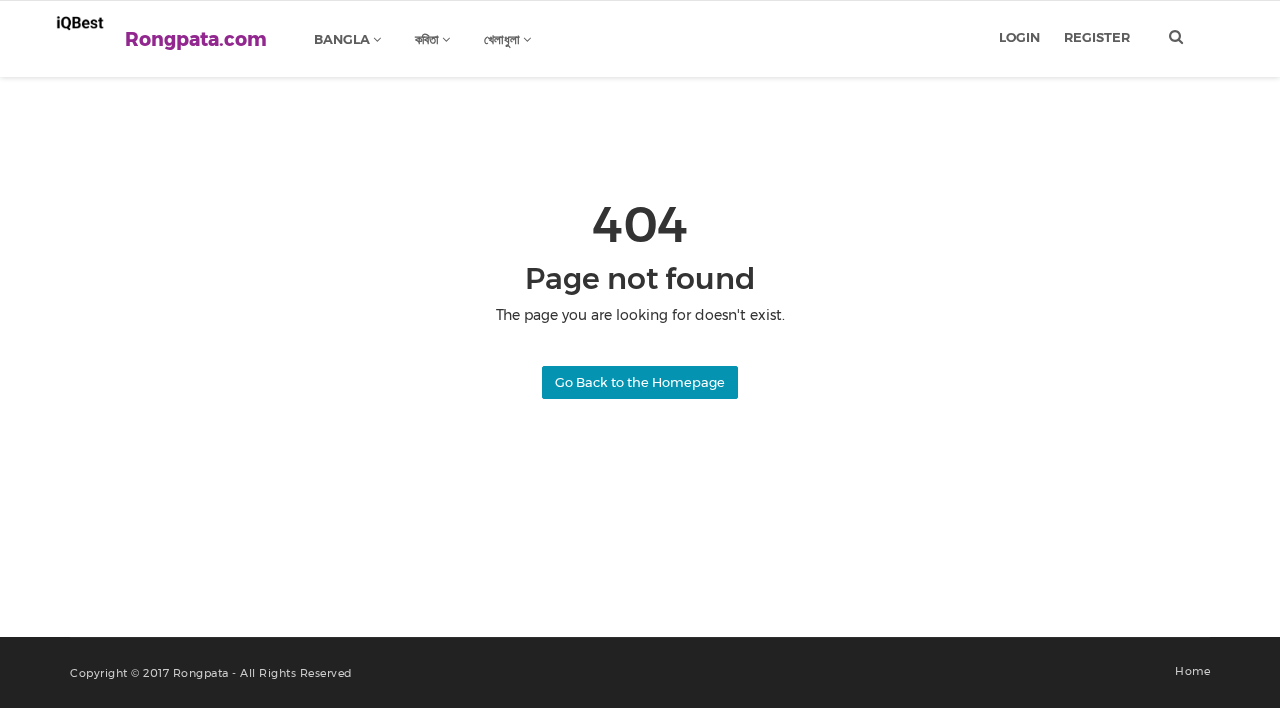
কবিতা (428, 39)
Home (1192, 671)
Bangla (343, 39)
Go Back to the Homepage (640, 382)
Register (1097, 37)
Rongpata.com (196, 39)
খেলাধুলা (503, 39)
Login (1019, 37)
